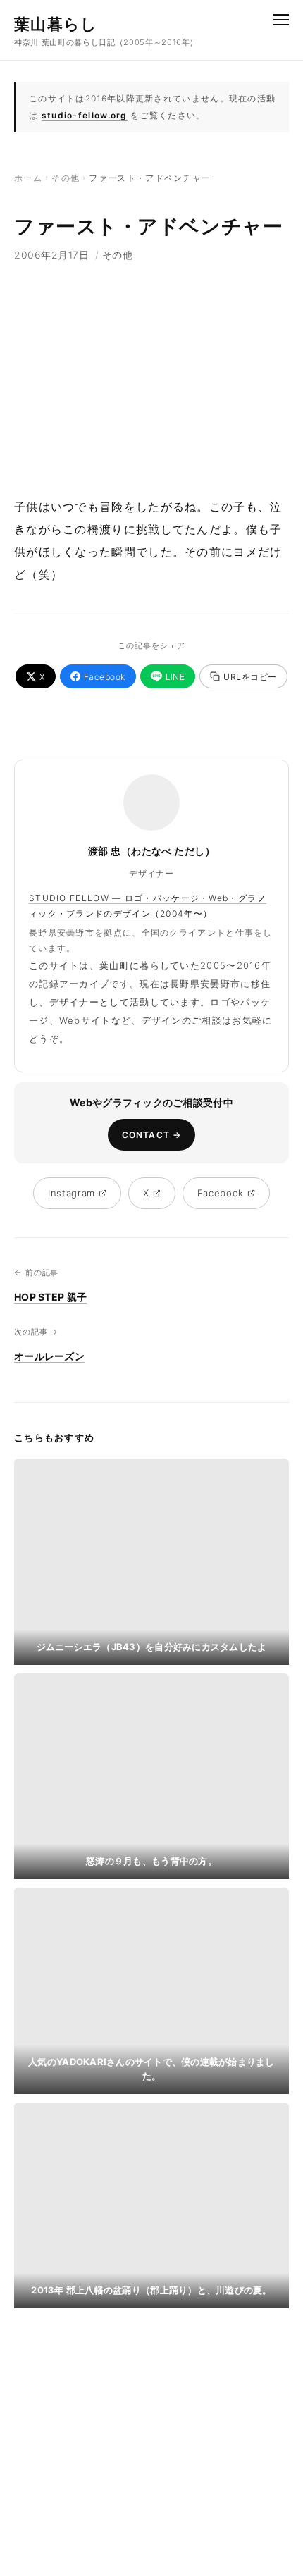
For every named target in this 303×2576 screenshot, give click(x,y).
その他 (66, 178)
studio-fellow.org (85, 115)
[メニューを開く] (281, 20)
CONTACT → (152, 1135)
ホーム (28, 178)
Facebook (105, 677)
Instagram (72, 1193)
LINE (175, 677)
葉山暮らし (56, 24)
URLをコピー (250, 677)
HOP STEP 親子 (50, 1297)
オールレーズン (49, 1356)
